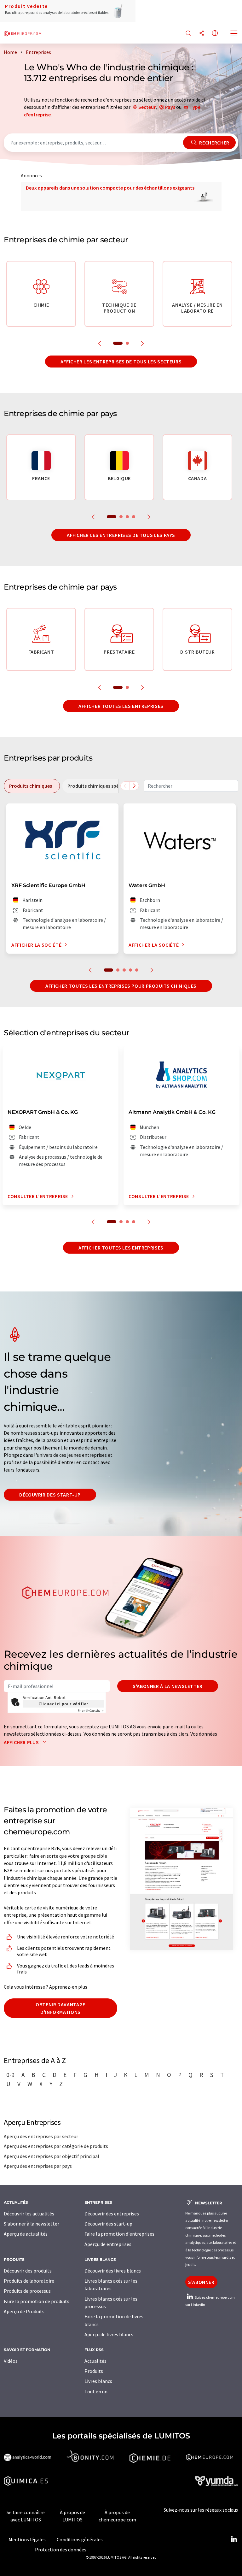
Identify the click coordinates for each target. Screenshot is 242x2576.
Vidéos (11, 2361)
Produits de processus (27, 2291)
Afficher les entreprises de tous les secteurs (121, 362)
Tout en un (96, 2391)
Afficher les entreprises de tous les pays (121, 535)
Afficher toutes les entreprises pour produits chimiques (121, 986)
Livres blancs (98, 2381)
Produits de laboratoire (29, 2281)
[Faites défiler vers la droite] (134, 786)
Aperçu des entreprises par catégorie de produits (56, 2146)
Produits (94, 2371)
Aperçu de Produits (24, 2311)
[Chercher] (188, 34)
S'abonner (201, 2282)
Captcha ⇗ (91, 1711)
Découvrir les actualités (29, 2214)
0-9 (10, 2075)
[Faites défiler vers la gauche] (125, 786)
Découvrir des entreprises (112, 2214)
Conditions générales (80, 2539)
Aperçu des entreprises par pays (38, 2166)
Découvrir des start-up (50, 1495)
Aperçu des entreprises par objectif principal (52, 2156)
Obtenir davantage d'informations (60, 2008)
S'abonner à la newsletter (168, 1686)
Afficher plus (22, 1742)
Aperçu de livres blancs (109, 2334)
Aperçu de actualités (26, 2234)
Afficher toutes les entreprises (121, 706)
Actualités (95, 2361)
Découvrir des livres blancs (113, 2271)
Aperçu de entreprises (108, 2244)
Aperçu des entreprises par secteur (41, 2136)
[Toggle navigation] (234, 34)
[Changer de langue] (215, 34)
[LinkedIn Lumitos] (234, 2539)
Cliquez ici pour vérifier (63, 1704)
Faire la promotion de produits (37, 2301)
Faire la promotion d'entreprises (119, 2234)
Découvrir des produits (28, 2271)
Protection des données (61, 2550)
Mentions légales (27, 2539)
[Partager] (202, 34)
